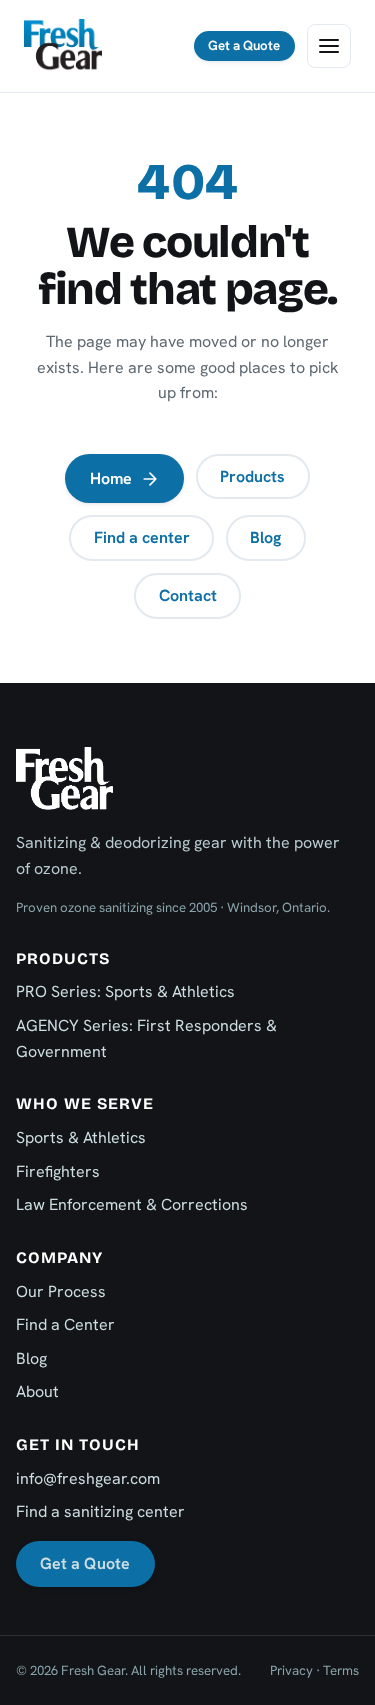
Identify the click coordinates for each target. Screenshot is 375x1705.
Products (252, 476)
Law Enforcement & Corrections (132, 1204)
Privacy (291, 1670)
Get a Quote (244, 45)
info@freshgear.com (88, 1478)
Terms (341, 1670)
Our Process (61, 1291)
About (37, 1391)
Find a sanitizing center (100, 1511)
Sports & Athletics (81, 1137)
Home (111, 478)
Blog (265, 537)
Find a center (142, 537)
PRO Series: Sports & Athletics (125, 991)
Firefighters (58, 1171)
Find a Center (65, 1324)
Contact (188, 595)
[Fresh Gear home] (63, 46)
